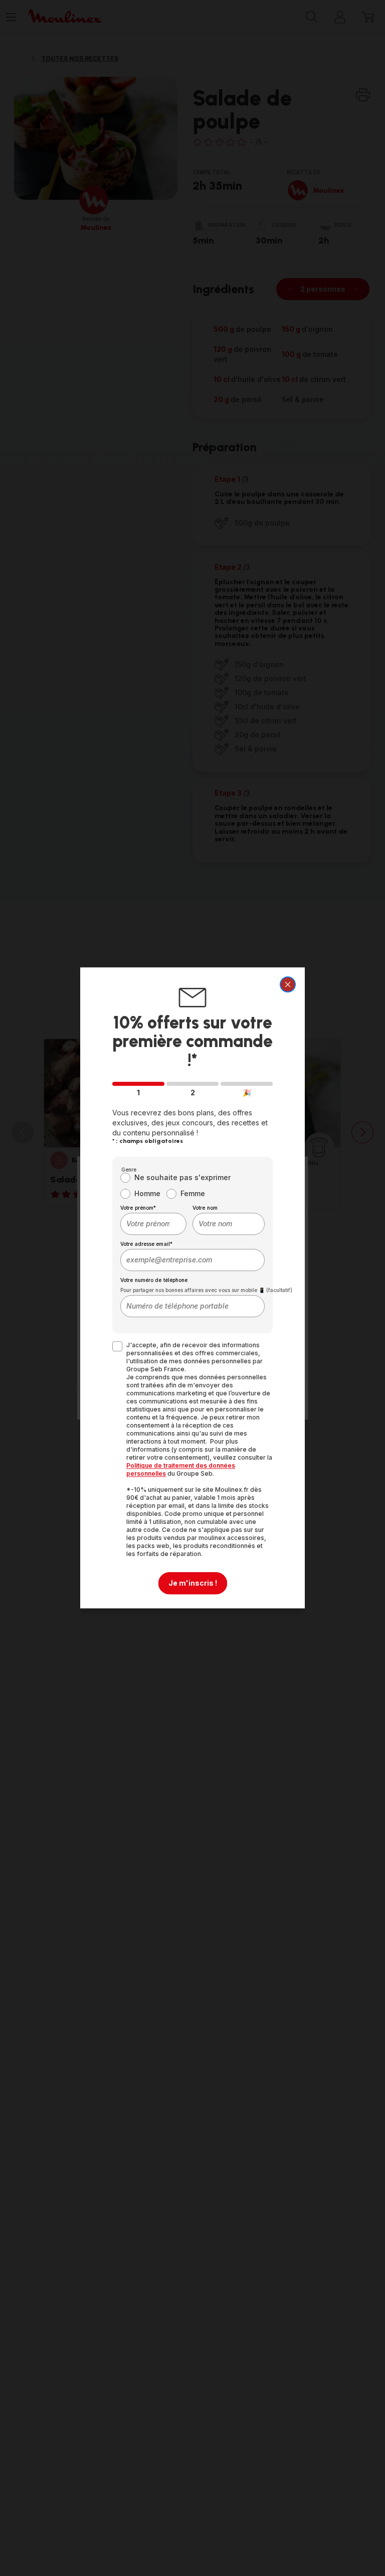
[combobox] (153, 1224)
